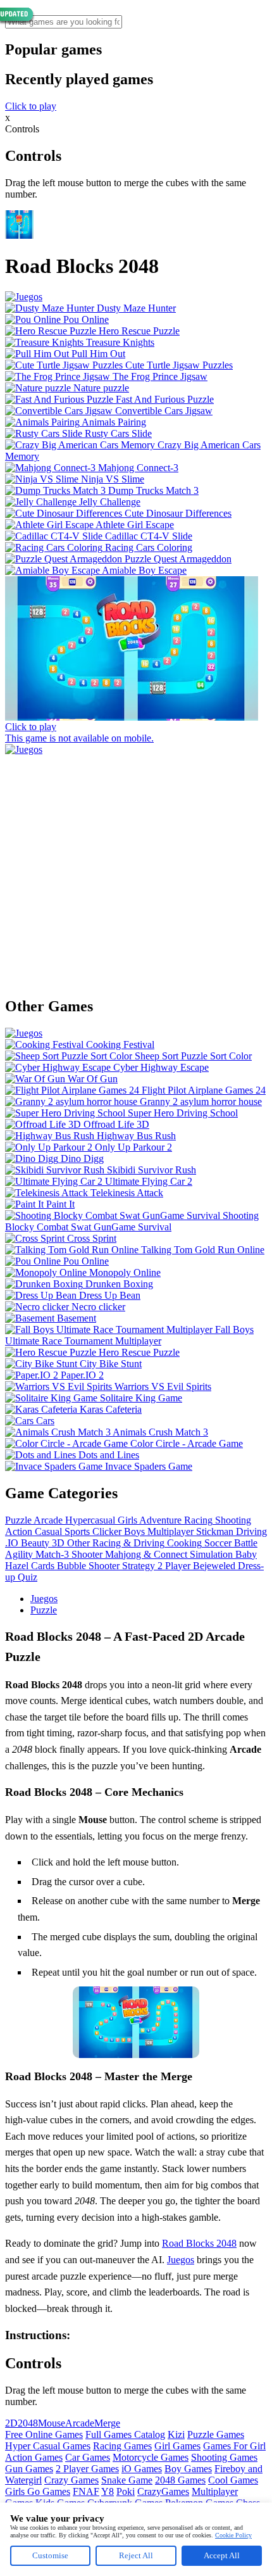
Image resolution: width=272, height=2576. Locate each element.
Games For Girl (234, 2446)
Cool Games (233, 2480)
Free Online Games (44, 2434)
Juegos (44, 1599)
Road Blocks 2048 (199, 2243)
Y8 (108, 2491)
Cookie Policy (233, 2535)
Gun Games (29, 2469)
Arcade (80, 2423)
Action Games (34, 2457)
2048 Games (180, 2480)
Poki (126, 2491)
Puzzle (44, 1610)
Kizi (176, 2434)
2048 (28, 2423)
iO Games (142, 2469)
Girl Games (177, 2446)
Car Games (88, 2457)
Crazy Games (71, 2480)
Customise (50, 2555)
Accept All (222, 2555)
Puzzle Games (216, 2434)
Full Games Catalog (125, 2434)
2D (11, 2423)
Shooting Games (224, 2457)
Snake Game (127, 2480)
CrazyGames (163, 2491)
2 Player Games (87, 2469)
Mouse (52, 2423)
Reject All (136, 2555)
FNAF (86, 2491)
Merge (107, 2423)
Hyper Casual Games (48, 2446)
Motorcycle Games (151, 2457)
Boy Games (188, 2469)
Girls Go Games (38, 2491)
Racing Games (122, 2446)
